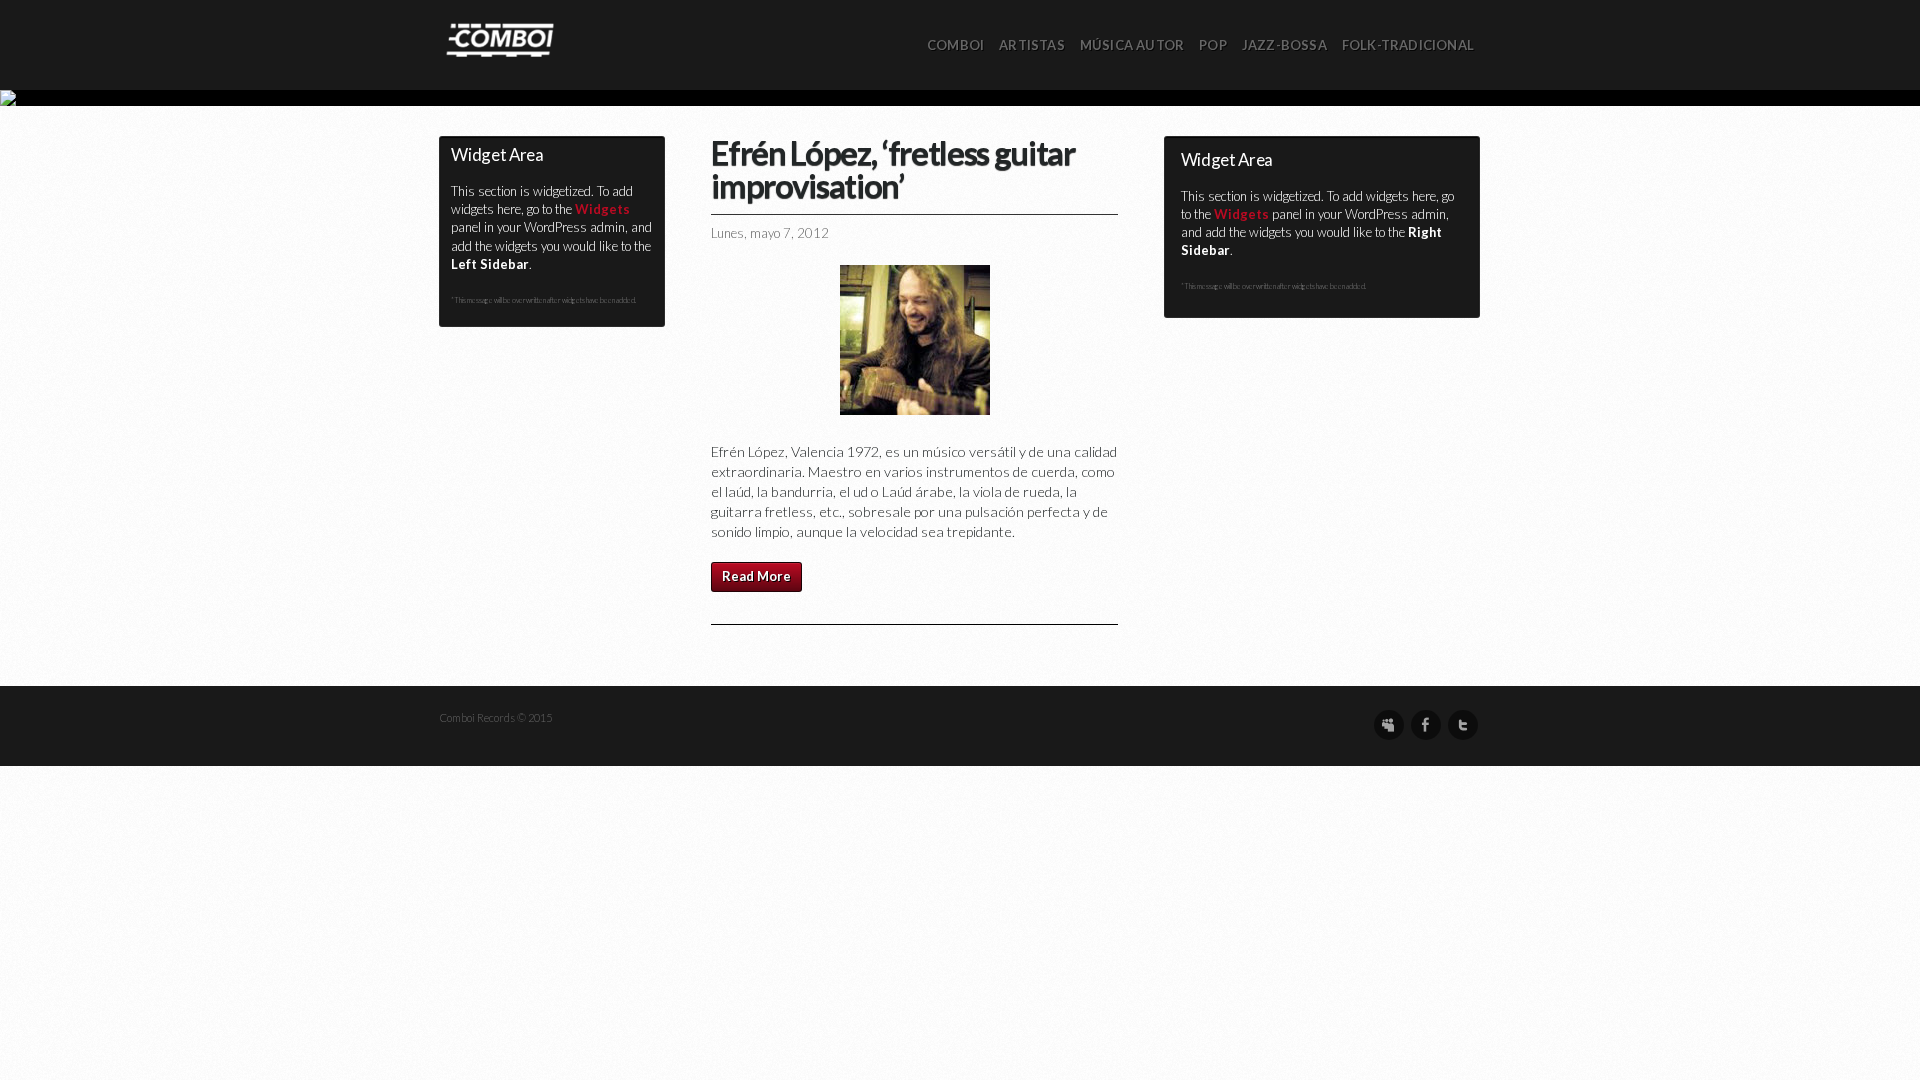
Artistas (1032, 45)
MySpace (1389, 725)
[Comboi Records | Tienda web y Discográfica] (500, 38)
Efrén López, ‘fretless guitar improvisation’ (893, 168)
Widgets (602, 209)
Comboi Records (960, 98)
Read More (756, 576)
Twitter (1463, 725)
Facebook (1426, 725)
